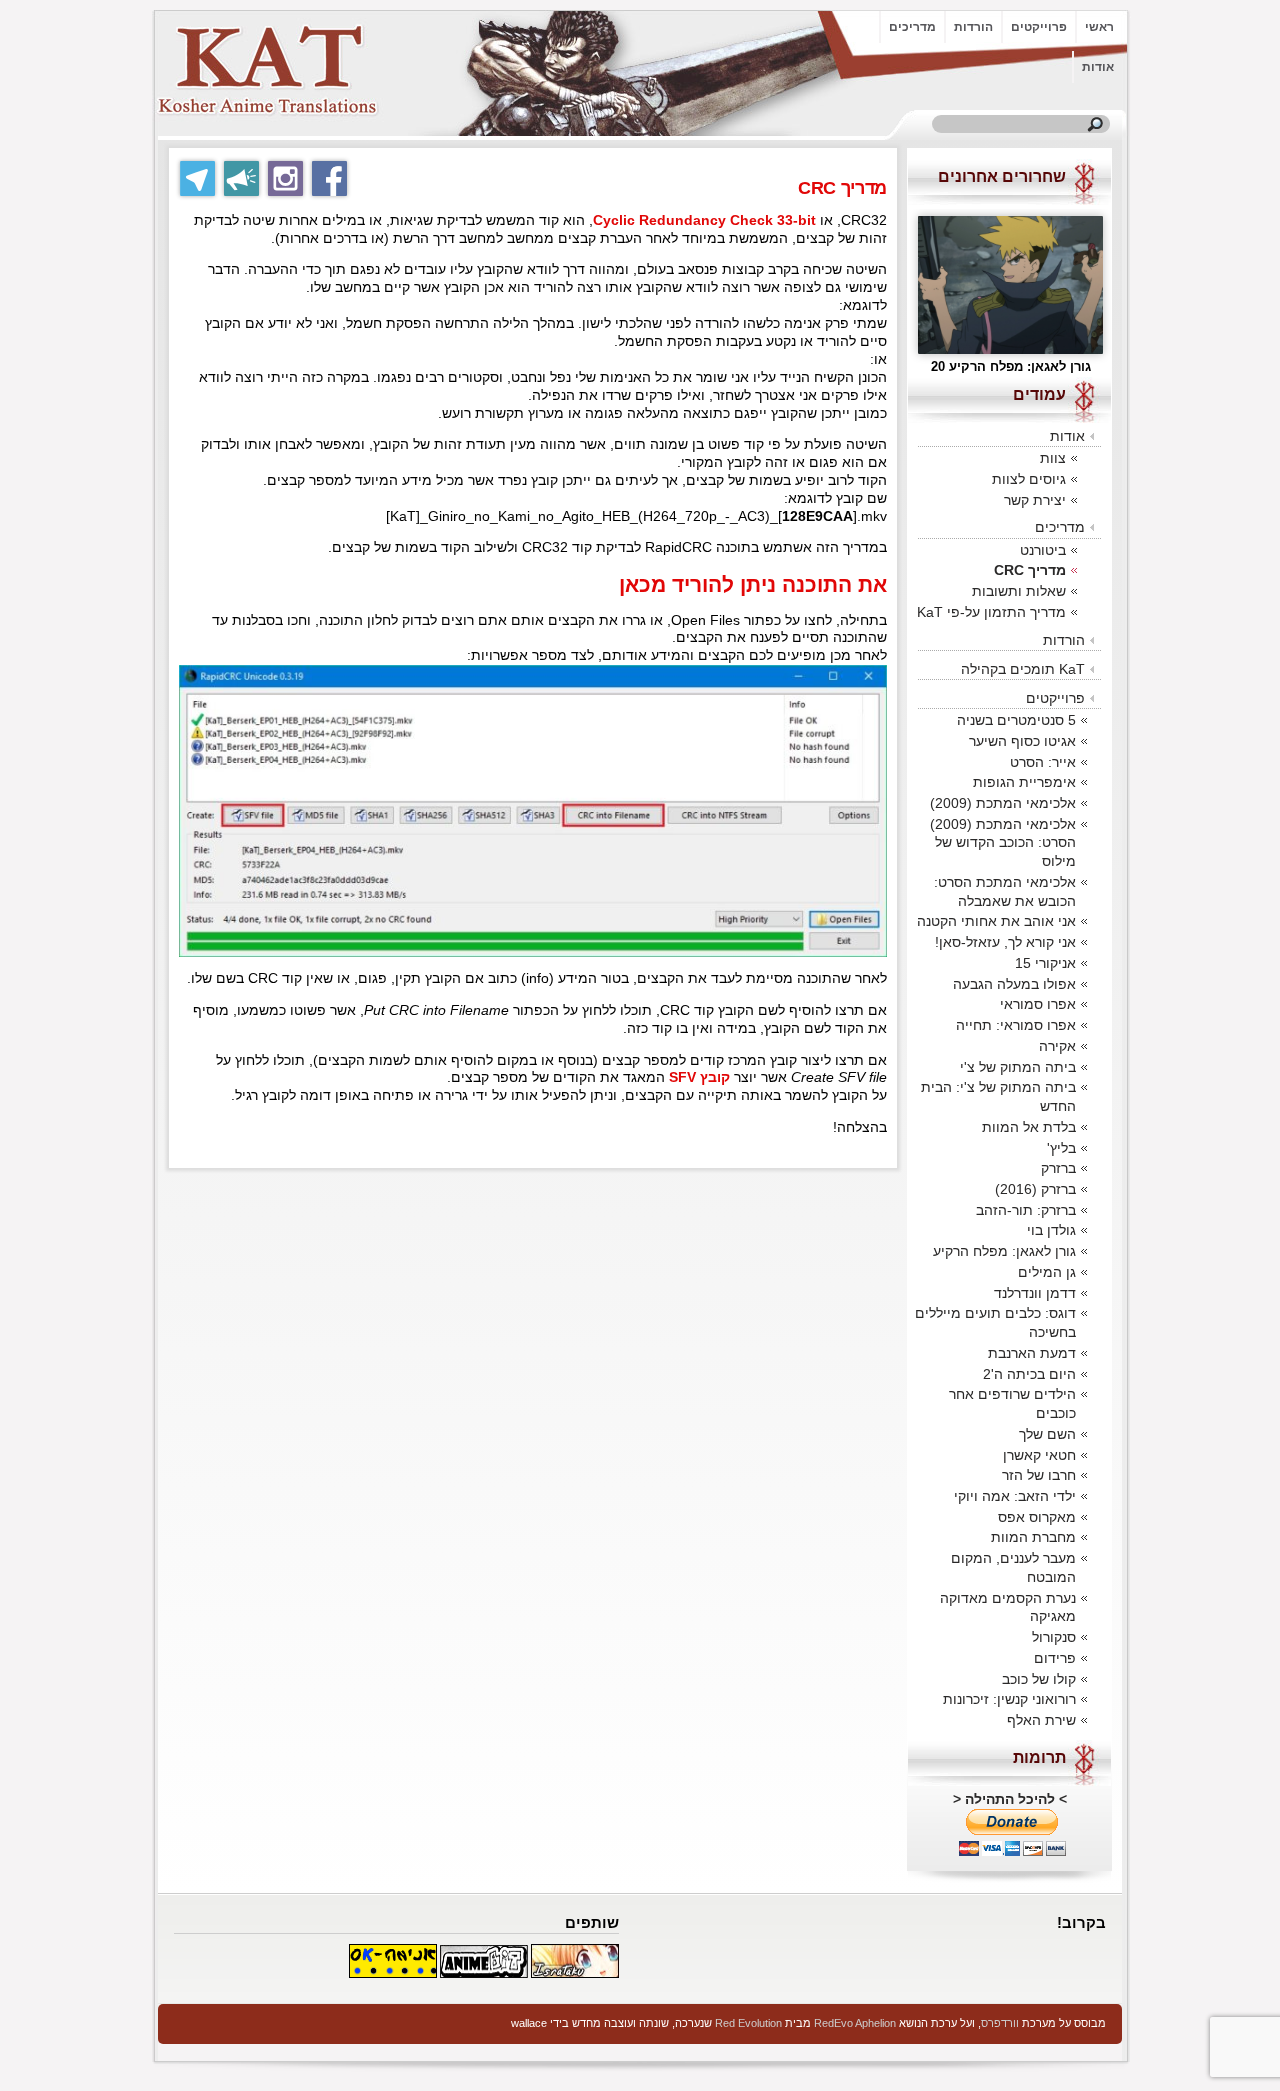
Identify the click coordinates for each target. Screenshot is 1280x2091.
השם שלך (1047, 1434)
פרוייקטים (1039, 27)
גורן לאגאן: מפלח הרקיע (1004, 1251)
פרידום (1055, 1658)
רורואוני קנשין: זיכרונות (1009, 1699)
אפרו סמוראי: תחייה (1016, 1025)
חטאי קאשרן (1039, 1455)
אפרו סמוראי (1038, 1004)
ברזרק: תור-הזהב (1026, 1210)
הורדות (973, 27)
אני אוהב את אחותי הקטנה (996, 921)
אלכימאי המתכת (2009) (1003, 803)
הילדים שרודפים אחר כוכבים (1012, 1403)
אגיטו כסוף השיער (1022, 741)
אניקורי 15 (1045, 963)
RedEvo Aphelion (855, 2023)
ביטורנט (1043, 550)
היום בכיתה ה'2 (1029, 1374)
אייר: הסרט (1043, 762)
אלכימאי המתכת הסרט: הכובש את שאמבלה (1005, 891)
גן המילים (1047, 1272)
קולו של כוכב (1039, 1679)
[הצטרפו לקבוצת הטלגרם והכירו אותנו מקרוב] (197, 178)
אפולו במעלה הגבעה (1014, 984)
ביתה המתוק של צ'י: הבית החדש (998, 1096)
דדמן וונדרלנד (1035, 1293)
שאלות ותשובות (1019, 591)
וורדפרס (1000, 2023)
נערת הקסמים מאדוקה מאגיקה (1008, 1607)
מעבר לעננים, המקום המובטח (1013, 1567)
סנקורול (1054, 1637)
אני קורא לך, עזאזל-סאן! (1005, 942)
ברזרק (1058, 1168)
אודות (1098, 67)
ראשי (1099, 27)
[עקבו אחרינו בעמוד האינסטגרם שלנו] (285, 178)
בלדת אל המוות (1029, 1127)
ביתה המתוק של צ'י (1018, 1067)
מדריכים (912, 27)
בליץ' (1061, 1148)
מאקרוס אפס (1037, 1517)
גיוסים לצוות (1029, 479)
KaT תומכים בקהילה (1023, 669)
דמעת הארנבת (1032, 1353)
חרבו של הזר (1039, 1475)
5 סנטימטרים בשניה (1016, 720)
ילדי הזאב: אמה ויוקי (1015, 1496)
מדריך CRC (1030, 570)
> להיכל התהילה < (1010, 1799)
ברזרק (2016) (1035, 1189)
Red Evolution (748, 2023)
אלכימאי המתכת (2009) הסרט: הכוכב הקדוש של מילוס (1003, 842)
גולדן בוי (1051, 1230)
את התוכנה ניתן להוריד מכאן (753, 584)
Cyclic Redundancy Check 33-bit (704, 220)
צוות (1053, 458)
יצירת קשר (1035, 500)
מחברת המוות (1033, 1537)
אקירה (1057, 1046)
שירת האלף (1041, 1720)
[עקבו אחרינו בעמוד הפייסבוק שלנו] (329, 178)
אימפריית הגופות (1024, 782)
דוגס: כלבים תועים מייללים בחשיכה (995, 1322)
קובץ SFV (697, 1077)
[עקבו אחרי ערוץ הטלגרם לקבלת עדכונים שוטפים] (241, 178)
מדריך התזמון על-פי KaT (991, 612)
